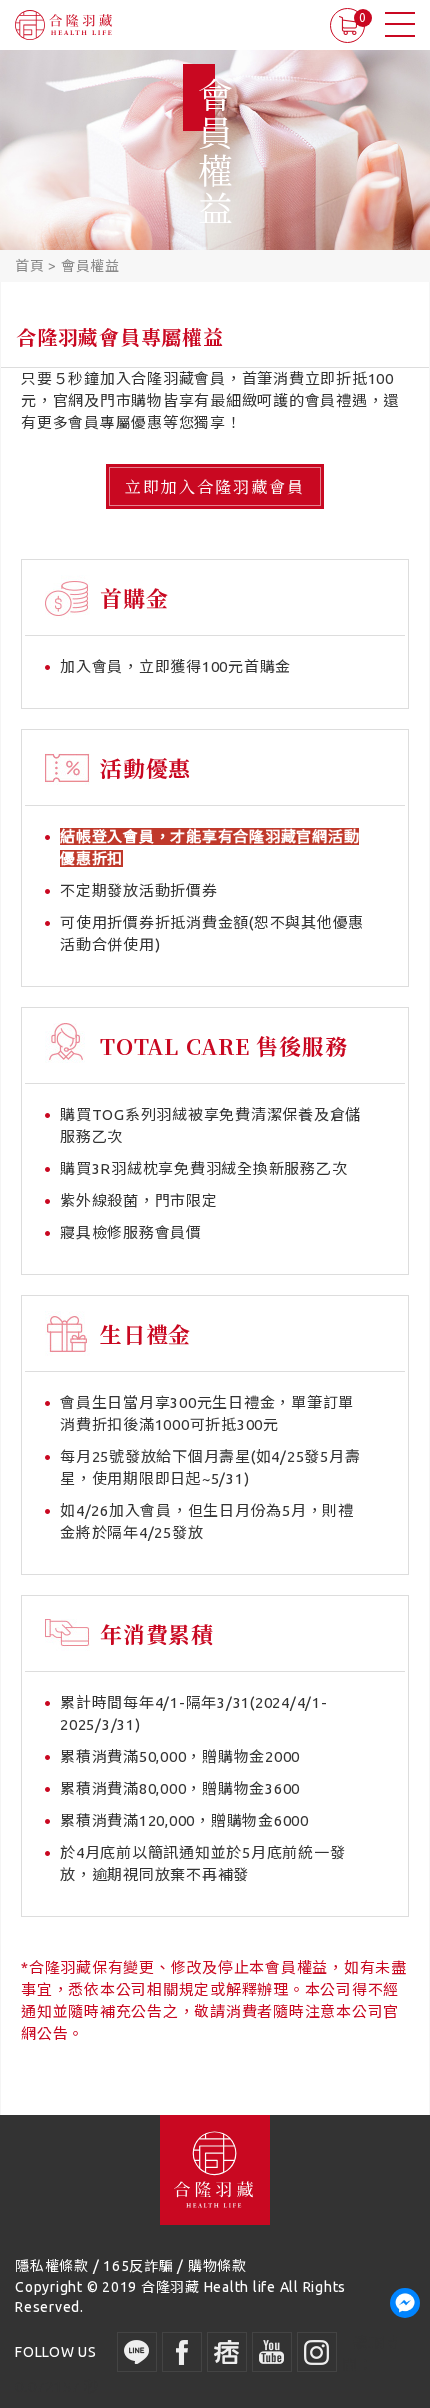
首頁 (30, 266)
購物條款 (217, 2266)
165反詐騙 (138, 2266)
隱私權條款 (52, 2266)
